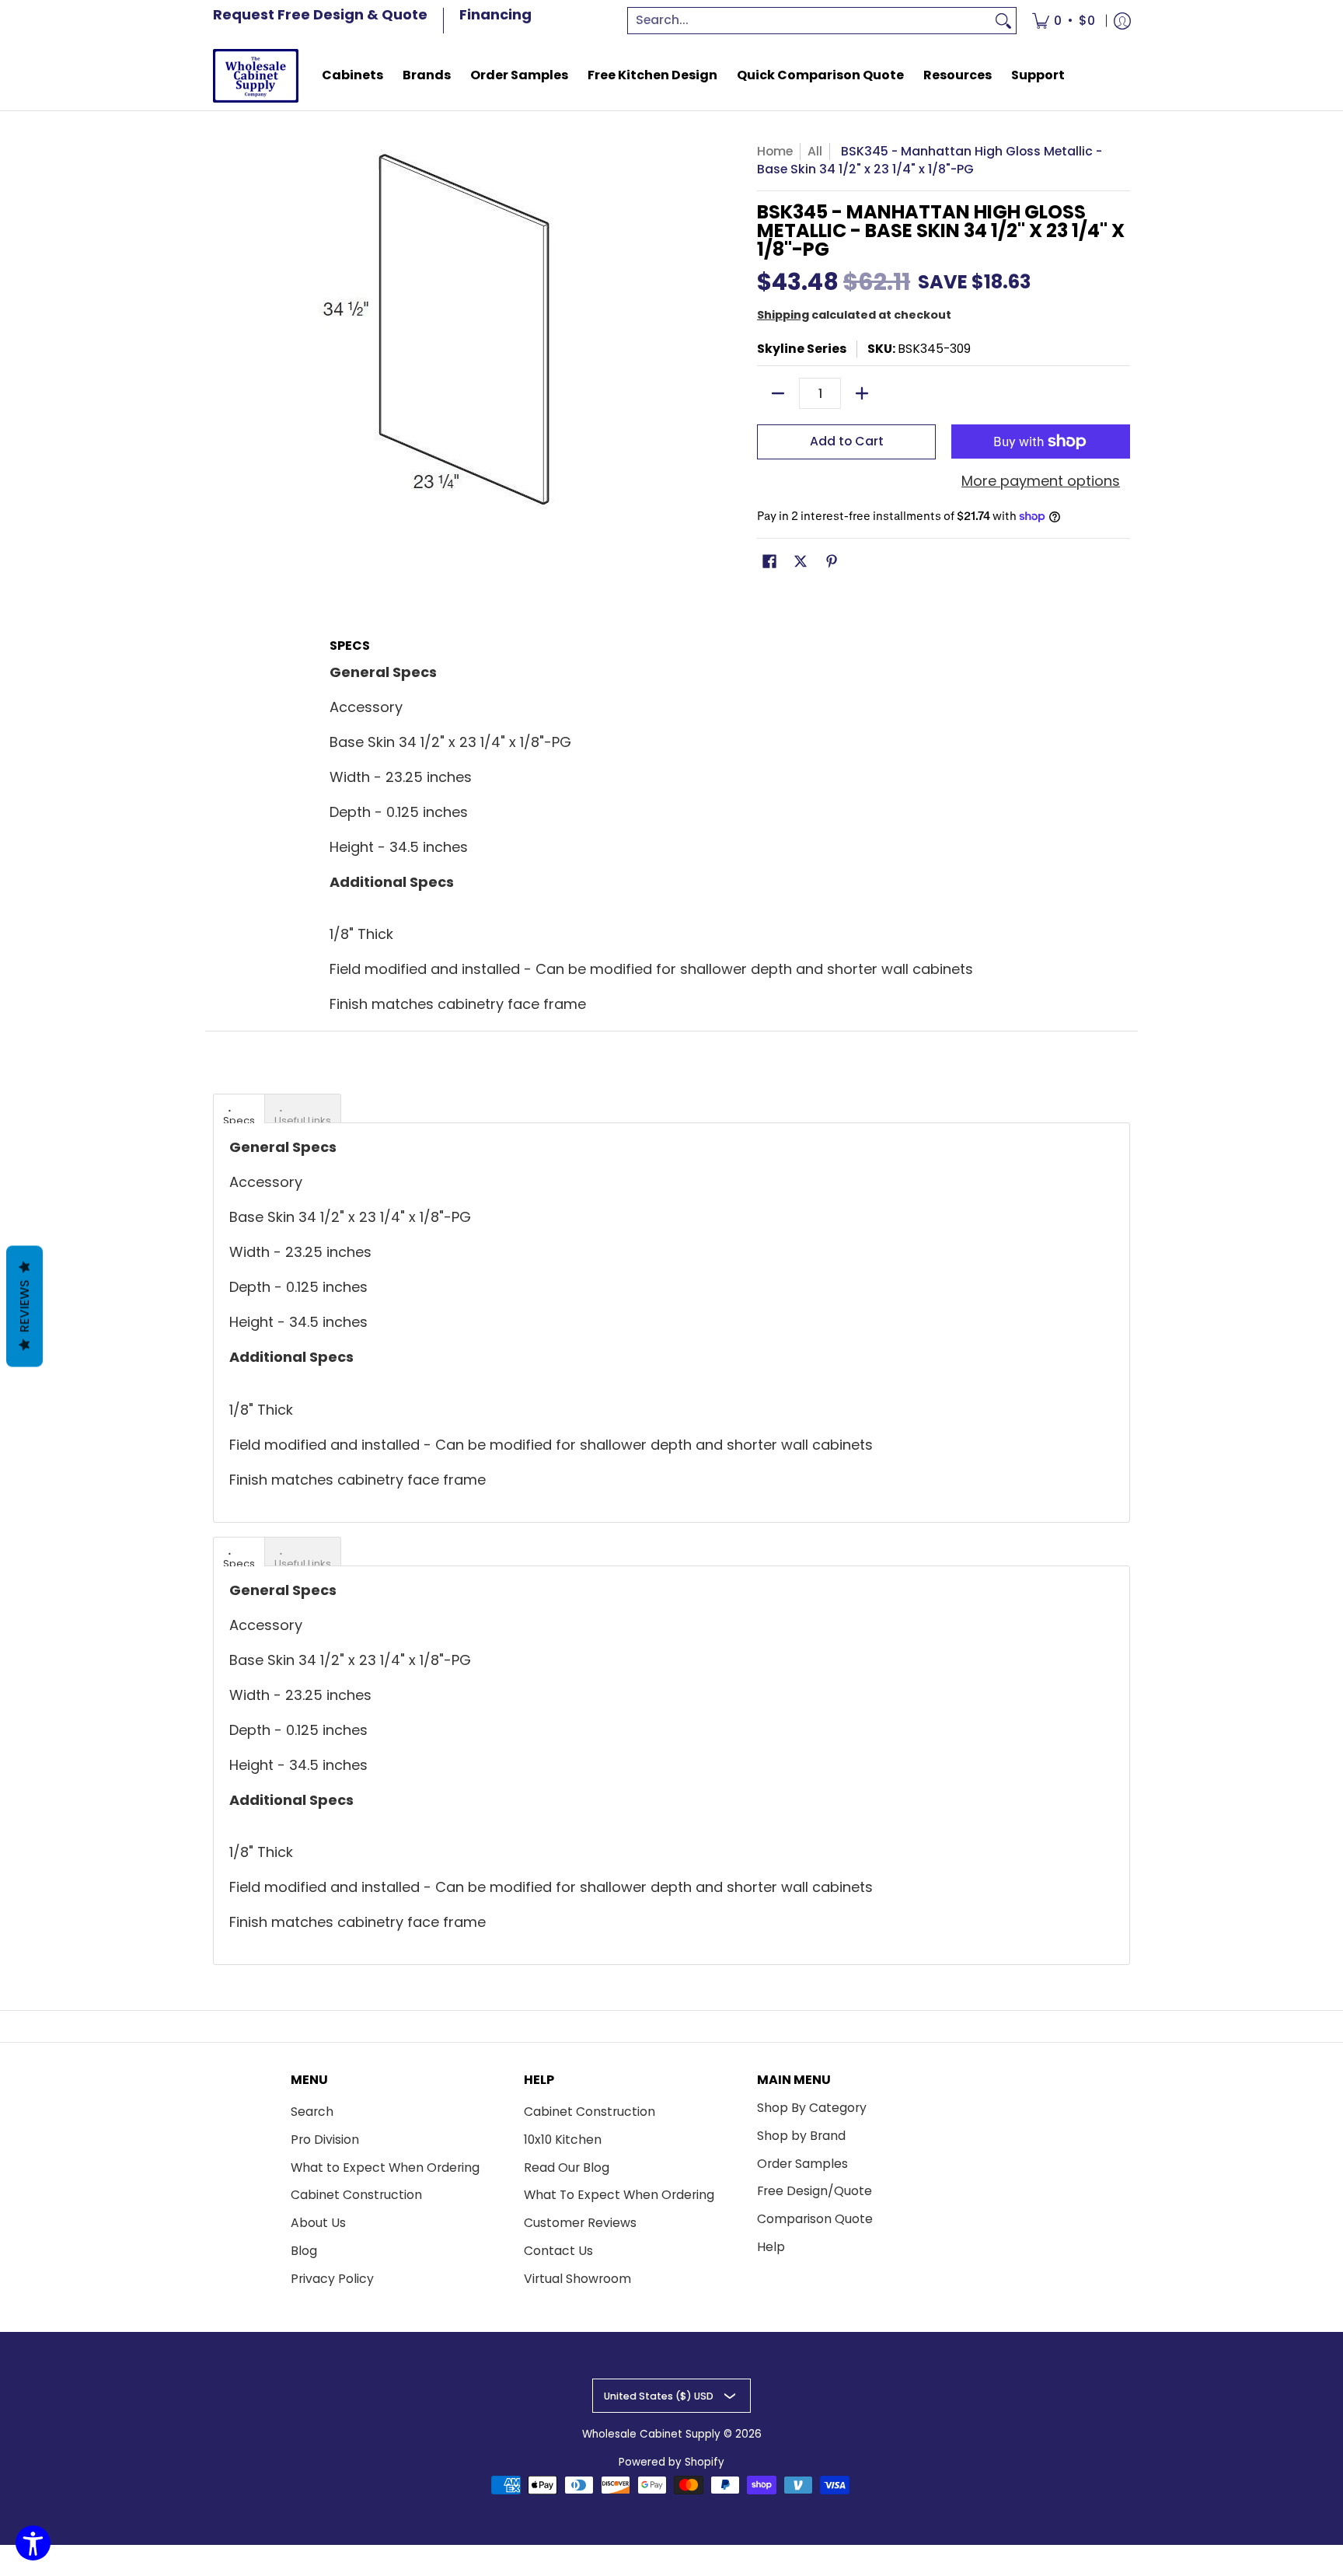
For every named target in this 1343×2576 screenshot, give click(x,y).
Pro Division (325, 2140)
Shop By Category (812, 2108)
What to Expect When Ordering (385, 2168)
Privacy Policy (332, 2279)
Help (771, 2247)
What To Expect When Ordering (619, 2195)
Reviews (24, 1307)
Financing (495, 14)
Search (312, 2112)
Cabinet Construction (356, 2195)
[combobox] (810, 21)
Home (775, 151)
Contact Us (558, 2251)
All (815, 151)
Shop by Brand (801, 2136)
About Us (318, 2223)
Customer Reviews (580, 2223)
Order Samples (802, 2164)
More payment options (1041, 482)
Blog (304, 2251)
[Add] (862, 393)
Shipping (783, 315)
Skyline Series (802, 349)
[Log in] (1122, 21)
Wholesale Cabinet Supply (651, 2434)
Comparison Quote (815, 2219)
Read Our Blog (567, 2168)
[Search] (1003, 21)
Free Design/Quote (815, 2191)
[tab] (239, 1108)
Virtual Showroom (577, 2279)
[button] (769, 563)
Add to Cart (847, 441)
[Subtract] (778, 393)
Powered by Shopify (671, 2462)
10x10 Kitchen (563, 2140)
